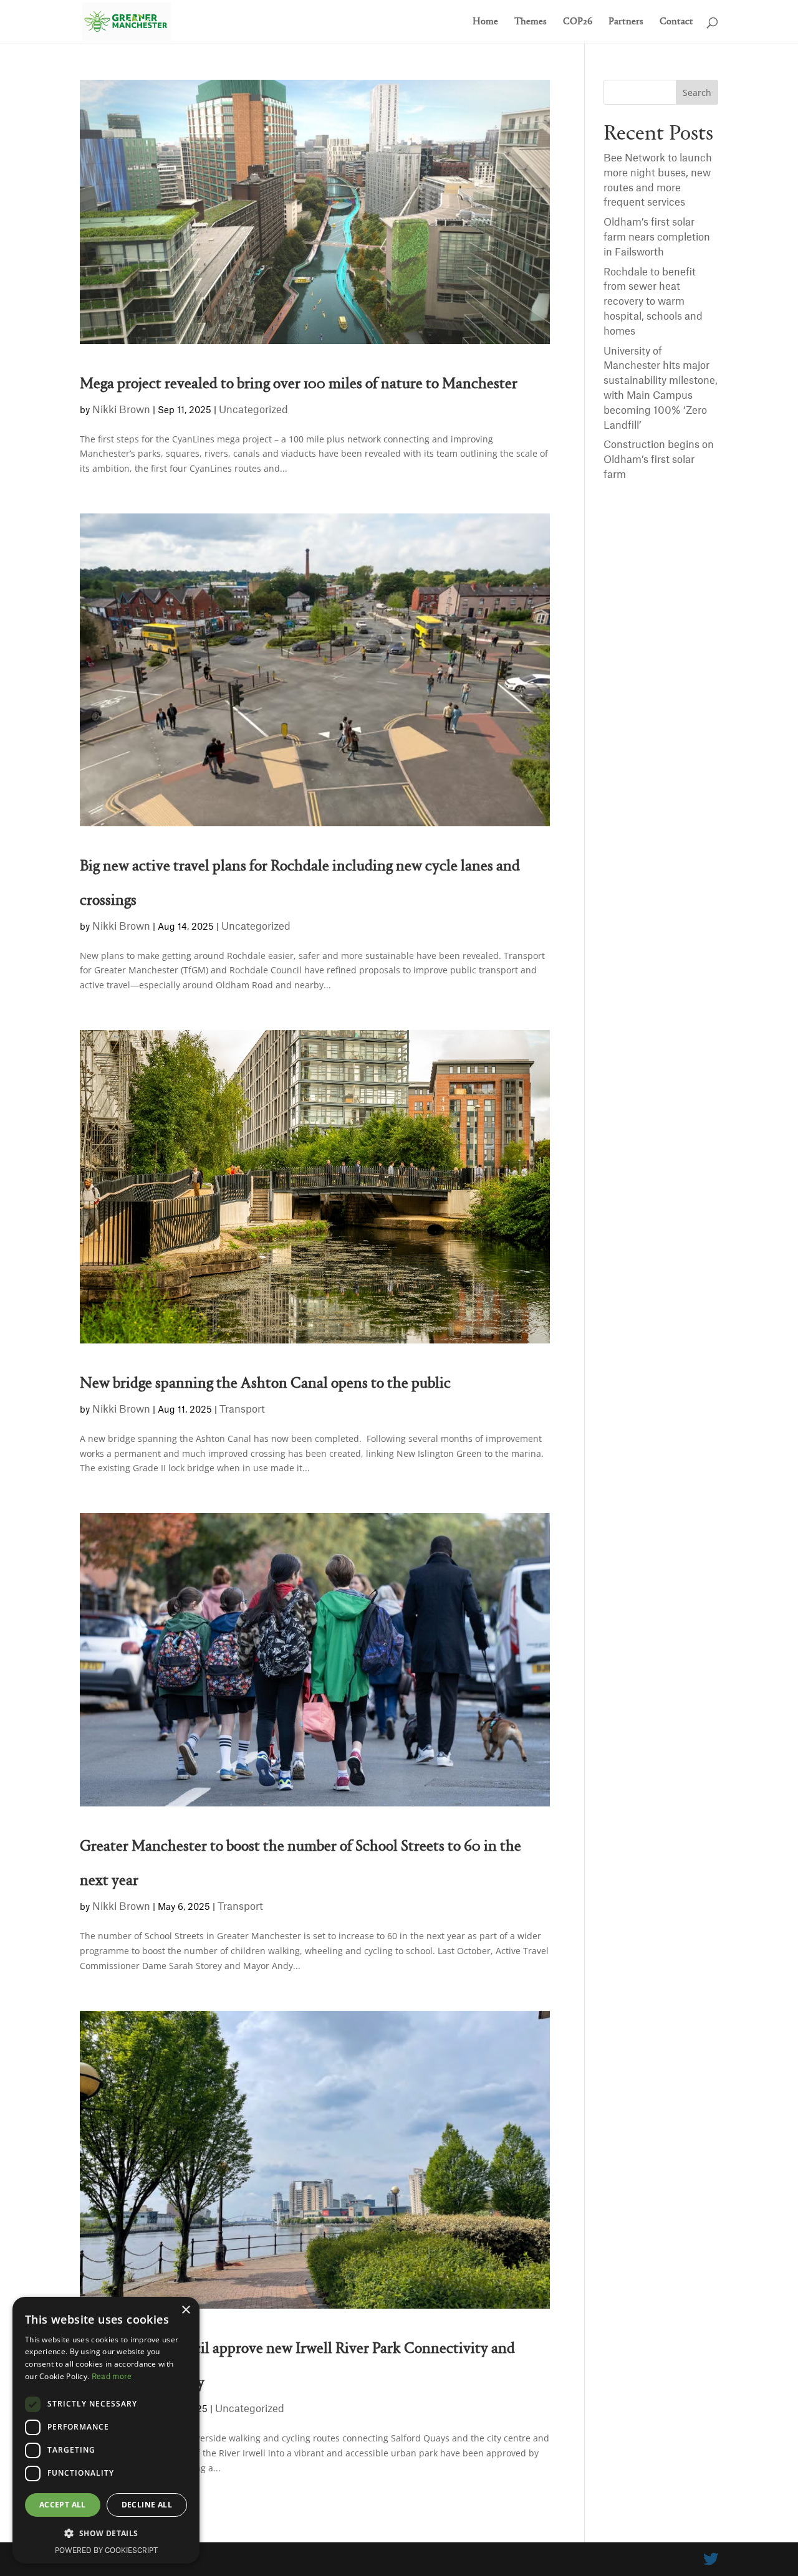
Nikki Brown (121, 410)
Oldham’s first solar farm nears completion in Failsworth (657, 237)
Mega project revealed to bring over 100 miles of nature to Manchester (299, 384)
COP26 (578, 22)
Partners (626, 22)
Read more (112, 2377)
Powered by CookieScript (106, 2551)
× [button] (185, 2310)
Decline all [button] (147, 2505)
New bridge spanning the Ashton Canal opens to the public (265, 1384)
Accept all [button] (63, 2505)
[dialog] (106, 2430)
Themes (531, 22)
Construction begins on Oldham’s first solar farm (659, 460)
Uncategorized (253, 410)
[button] (106, 2534)
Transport (242, 1410)
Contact (676, 22)
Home (485, 22)
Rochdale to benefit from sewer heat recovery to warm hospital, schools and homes (653, 302)
